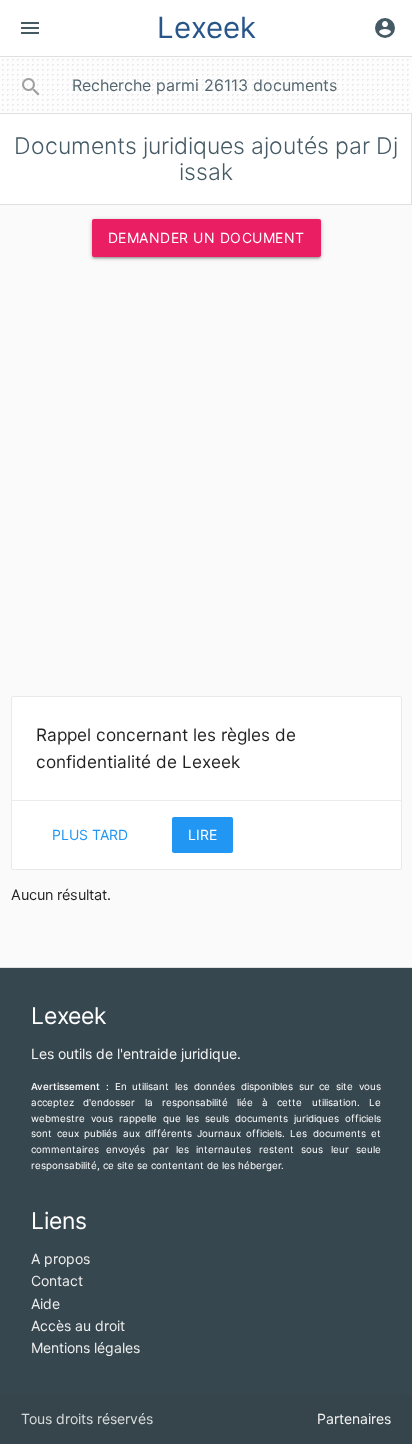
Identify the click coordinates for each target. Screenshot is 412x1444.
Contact (57, 1280)
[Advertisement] (206, 483)
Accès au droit (78, 1325)
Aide (45, 1303)
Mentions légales (85, 1347)
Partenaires (354, 1418)
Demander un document (206, 237)
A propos (60, 1258)
